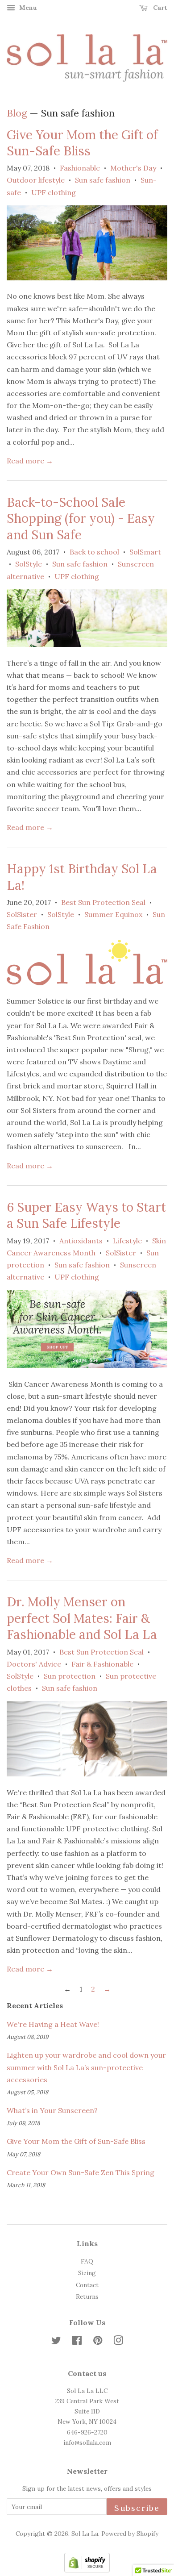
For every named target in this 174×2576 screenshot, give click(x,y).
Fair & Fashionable (102, 1664)
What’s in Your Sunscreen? (52, 2110)
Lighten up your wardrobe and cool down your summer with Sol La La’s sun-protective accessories (86, 2067)
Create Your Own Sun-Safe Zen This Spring (81, 2172)
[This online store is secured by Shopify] (87, 2570)
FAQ (87, 2261)
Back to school (94, 552)
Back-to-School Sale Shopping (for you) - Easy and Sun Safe (81, 519)
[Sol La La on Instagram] (118, 2342)
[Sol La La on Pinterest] (98, 2342)
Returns (87, 2297)
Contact (87, 2285)
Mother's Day (133, 168)
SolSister (22, 914)
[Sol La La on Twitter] (56, 2342)
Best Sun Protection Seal (103, 902)
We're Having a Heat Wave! (53, 2024)
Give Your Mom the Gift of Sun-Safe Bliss (82, 143)
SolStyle (29, 564)
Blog (17, 113)
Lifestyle (127, 1241)
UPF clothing (54, 192)
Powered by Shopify (130, 2534)
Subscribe (137, 2508)
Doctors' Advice (34, 1664)
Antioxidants (81, 1241)
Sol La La (85, 2534)
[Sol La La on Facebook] (77, 2342)
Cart (159, 8)
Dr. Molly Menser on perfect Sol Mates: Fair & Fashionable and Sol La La (82, 1618)
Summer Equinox (113, 914)
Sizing (87, 2273)
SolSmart (145, 552)
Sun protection (70, 1676)
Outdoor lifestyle (36, 180)
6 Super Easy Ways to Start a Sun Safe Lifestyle (86, 1215)
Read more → (30, 461)
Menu (27, 8)
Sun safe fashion (103, 180)
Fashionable (80, 168)
